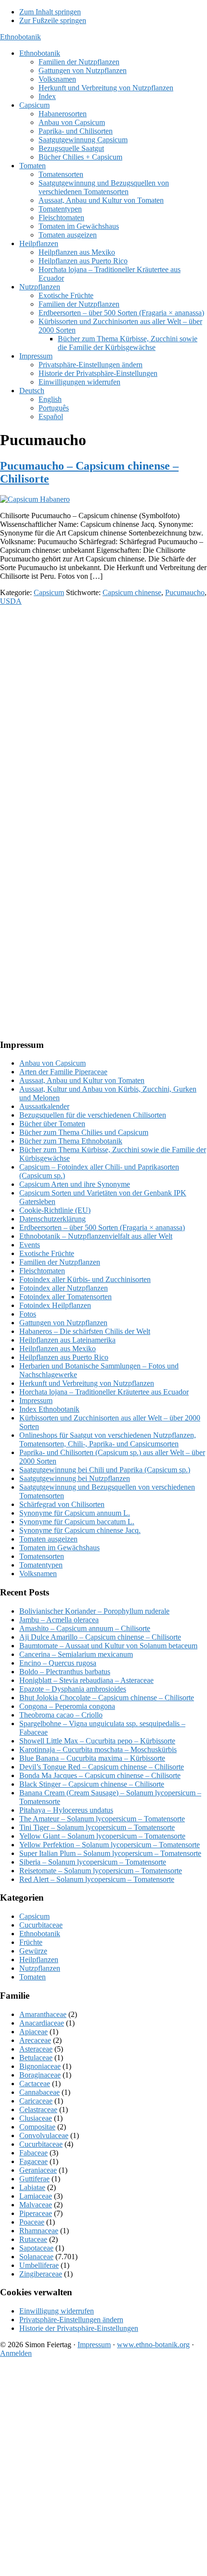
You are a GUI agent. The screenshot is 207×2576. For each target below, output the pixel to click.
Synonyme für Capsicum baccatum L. (77, 1522)
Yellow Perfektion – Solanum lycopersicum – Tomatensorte (110, 1845)
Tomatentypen (41, 1565)
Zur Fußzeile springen (53, 20)
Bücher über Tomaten (52, 1124)
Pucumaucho (185, 592)
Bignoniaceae (40, 2066)
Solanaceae (36, 2257)
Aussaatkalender (44, 1106)
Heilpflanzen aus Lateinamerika (67, 1340)
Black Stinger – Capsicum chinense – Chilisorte (92, 1784)
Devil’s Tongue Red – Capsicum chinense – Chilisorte (102, 1767)
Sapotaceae (36, 2248)
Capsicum (49, 592)
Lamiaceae (36, 2196)
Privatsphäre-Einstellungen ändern (71, 2320)
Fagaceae (33, 2161)
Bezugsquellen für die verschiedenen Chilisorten (93, 1115)
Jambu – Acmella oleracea (59, 1620)
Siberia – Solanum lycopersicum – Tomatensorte (93, 1862)
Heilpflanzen (39, 1960)
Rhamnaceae (39, 2231)
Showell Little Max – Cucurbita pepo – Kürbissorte (97, 1741)
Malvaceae (36, 2205)
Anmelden (16, 2353)
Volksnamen (38, 1574)
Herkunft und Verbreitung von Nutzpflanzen (87, 1383)
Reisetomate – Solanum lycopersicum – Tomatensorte (101, 1871)
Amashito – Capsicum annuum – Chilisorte (85, 1628)
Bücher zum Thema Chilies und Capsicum (84, 1132)
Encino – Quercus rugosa (58, 1663)
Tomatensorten (42, 1556)
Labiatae (32, 2187)
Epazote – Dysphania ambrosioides (73, 1689)
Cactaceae (35, 2084)
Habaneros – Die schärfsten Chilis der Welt (85, 1331)
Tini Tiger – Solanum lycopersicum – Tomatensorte (97, 1827)
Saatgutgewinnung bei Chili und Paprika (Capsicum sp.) (105, 1470)
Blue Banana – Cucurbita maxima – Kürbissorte (92, 1758)
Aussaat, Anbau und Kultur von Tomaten (82, 1080)
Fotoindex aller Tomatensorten (65, 1297)
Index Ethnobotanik (49, 1409)
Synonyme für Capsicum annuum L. (75, 1513)
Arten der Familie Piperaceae (63, 1072)
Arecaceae (35, 2040)
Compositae (37, 2127)
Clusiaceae (36, 2118)
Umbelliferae (39, 2265)
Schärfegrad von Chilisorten (62, 1504)
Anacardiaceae (42, 2023)
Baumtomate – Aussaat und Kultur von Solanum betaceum (108, 1646)
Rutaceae (33, 2239)
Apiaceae (33, 2032)
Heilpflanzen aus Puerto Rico (64, 1357)
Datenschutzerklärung (52, 1219)
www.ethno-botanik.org (153, 2345)
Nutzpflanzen (40, 1968)
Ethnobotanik (20, 37)
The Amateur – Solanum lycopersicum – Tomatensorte (102, 1819)
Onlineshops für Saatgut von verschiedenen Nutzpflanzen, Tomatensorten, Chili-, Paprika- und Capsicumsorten (108, 1439)
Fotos (28, 1314)
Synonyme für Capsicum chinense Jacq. (80, 1530)
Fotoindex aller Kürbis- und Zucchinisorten (85, 1279)
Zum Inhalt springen (50, 12)
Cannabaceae (39, 2092)
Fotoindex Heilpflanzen (55, 1305)
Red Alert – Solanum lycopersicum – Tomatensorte (97, 1879)
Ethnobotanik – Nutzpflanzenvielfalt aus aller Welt (96, 1236)
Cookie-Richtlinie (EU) (55, 1210)
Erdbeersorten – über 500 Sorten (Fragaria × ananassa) (102, 1227)
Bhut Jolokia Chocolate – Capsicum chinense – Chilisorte (107, 1698)
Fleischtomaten (42, 1271)
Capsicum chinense (132, 592)
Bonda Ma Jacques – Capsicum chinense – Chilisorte (100, 1775)
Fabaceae (33, 2153)
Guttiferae (34, 2179)
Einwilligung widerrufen (57, 2311)
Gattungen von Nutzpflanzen (63, 1323)
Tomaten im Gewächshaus (59, 1548)
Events (30, 1245)
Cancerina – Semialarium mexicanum (76, 1654)
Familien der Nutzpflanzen (60, 1262)
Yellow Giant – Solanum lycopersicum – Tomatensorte (102, 1836)
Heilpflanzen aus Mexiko (58, 1349)
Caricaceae (36, 2101)
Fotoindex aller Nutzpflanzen (64, 1288)
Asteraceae (36, 2049)
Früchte (31, 1942)
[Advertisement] (103, 717)
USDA (11, 601)
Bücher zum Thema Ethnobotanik (71, 1141)
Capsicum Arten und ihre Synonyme (75, 1184)
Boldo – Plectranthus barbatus (65, 1672)
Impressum (36, 1400)
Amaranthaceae (43, 2014)
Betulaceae (36, 2058)
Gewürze (33, 1951)
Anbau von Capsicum (52, 1063)
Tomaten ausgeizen (48, 1539)
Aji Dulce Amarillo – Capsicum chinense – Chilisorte (100, 1637)
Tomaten (32, 1977)
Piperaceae (36, 2213)
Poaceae (32, 2222)
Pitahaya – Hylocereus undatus (66, 1810)
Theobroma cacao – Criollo (61, 1715)
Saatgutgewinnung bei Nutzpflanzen (75, 1478)
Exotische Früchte (47, 1253)
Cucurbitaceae (41, 1925)
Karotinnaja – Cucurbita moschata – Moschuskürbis (98, 1749)
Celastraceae (38, 2109)
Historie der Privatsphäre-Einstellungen (79, 2328)
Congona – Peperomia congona (67, 1706)
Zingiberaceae (41, 2274)
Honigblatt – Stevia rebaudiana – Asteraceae (86, 1680)
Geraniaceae (38, 2170)
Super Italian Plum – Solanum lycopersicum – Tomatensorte (110, 1853)
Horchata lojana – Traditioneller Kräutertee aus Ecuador (104, 1392)
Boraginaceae (40, 2075)
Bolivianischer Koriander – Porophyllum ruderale (94, 1611)
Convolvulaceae (44, 2135)
